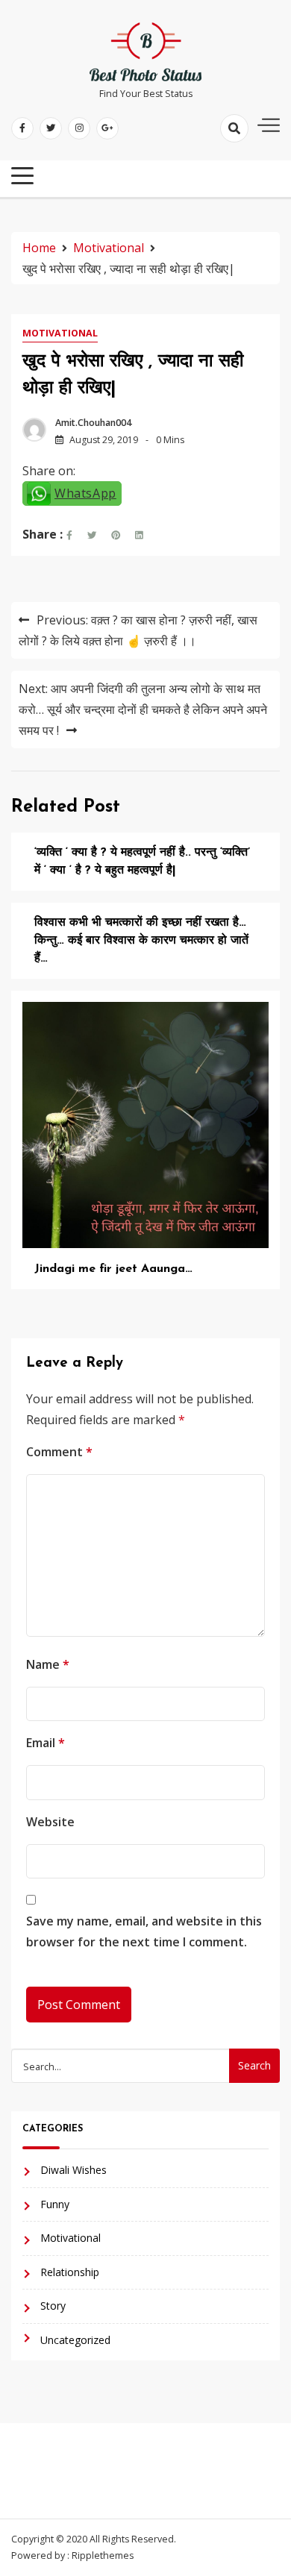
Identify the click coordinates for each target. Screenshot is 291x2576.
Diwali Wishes (73, 2170)
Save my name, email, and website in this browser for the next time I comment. (144, 1931)
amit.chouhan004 (93, 423)
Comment (59, 1452)
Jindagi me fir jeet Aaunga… (113, 1269)
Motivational (60, 333)
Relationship (70, 2272)
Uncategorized (75, 2340)
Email (46, 1743)
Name (48, 1664)
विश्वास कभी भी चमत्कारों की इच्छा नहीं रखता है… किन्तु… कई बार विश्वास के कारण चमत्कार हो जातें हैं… (141, 941)
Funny (55, 2204)
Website (50, 1822)
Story (53, 2306)
